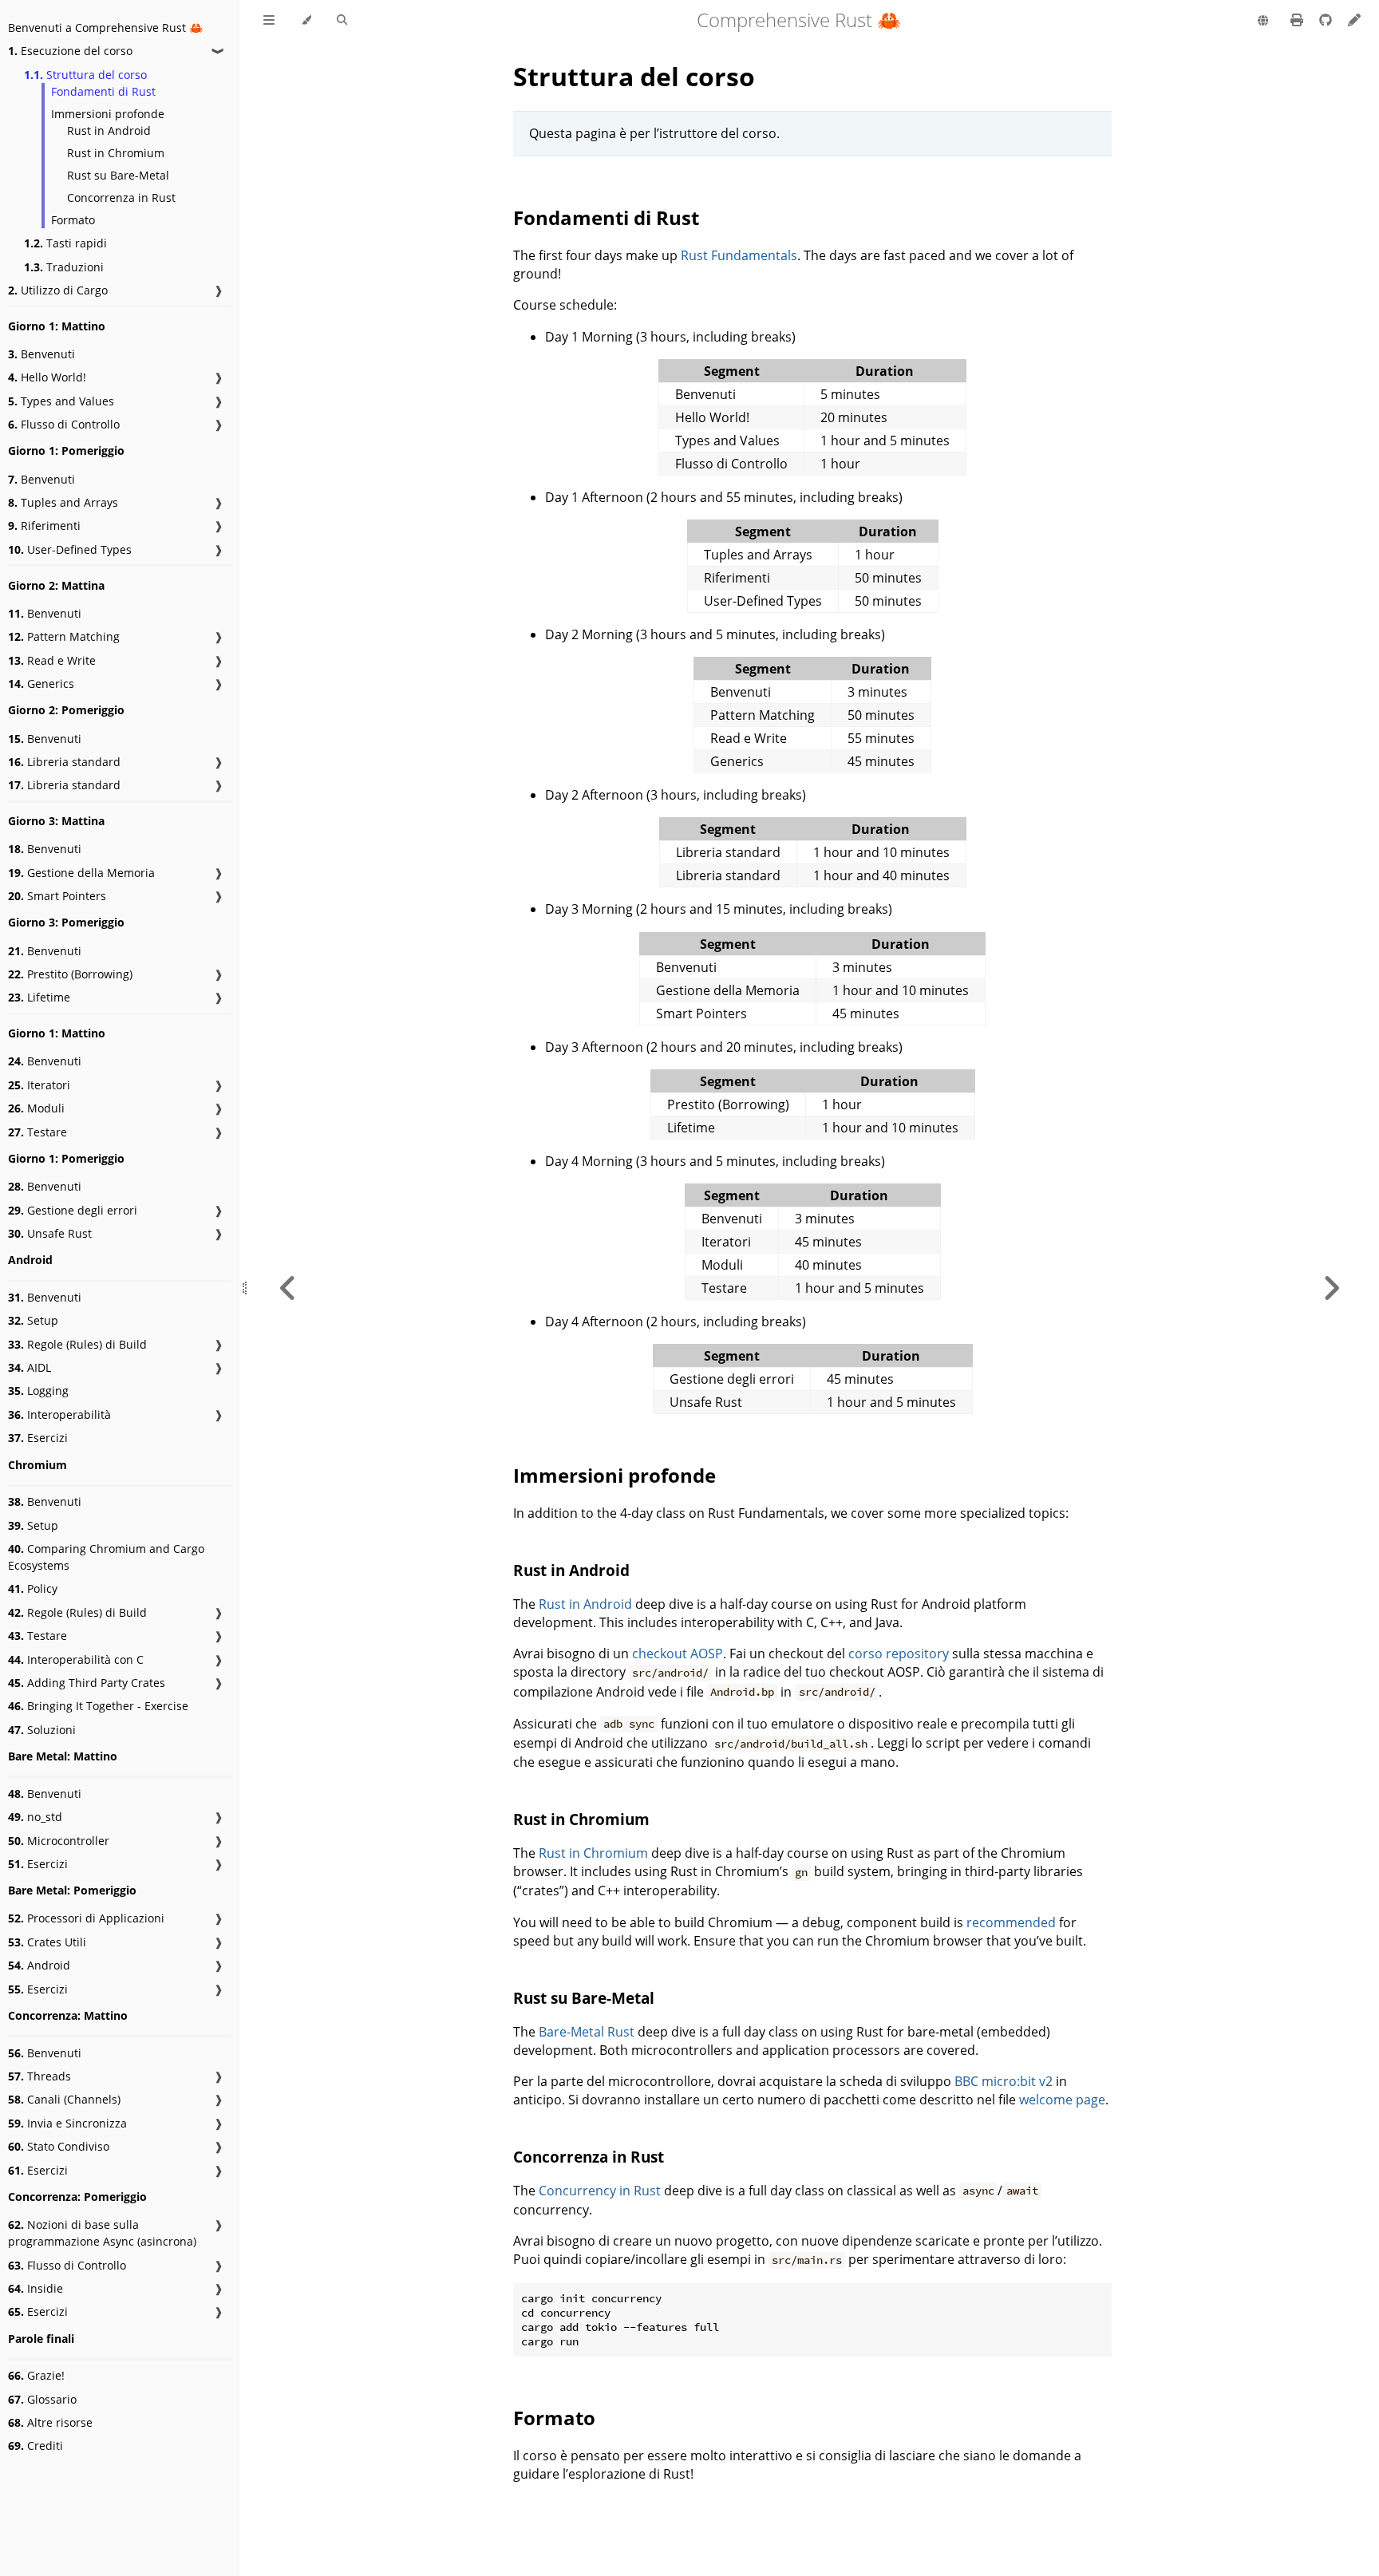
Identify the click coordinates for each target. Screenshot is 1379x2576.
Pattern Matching (64, 636)
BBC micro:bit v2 (1004, 2081)
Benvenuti (41, 354)
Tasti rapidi (65, 243)
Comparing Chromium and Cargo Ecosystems (106, 1557)
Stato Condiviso (59, 2146)
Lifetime (39, 997)
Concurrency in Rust (600, 2191)
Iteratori (39, 1085)
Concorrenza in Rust (121, 198)
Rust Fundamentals (739, 255)
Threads (40, 2076)
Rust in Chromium (116, 153)
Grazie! (36, 2375)
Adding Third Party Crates (87, 1683)
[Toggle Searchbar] (342, 21)
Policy (33, 1588)
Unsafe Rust (50, 1233)
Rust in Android (109, 130)
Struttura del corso (85, 75)
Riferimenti (44, 525)
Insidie (36, 2288)
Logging (38, 1391)
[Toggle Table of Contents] (269, 21)
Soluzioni (42, 1730)
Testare (38, 1132)
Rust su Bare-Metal (118, 175)
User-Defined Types (70, 549)
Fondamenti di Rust (103, 91)
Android (39, 1965)
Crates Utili (47, 1942)
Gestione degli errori (73, 1210)
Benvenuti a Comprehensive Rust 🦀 (105, 28)
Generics (41, 684)
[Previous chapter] (288, 1288)
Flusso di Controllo (64, 424)
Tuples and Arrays (63, 502)
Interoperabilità (59, 1414)
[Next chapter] (1331, 1288)
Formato (73, 220)
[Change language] (1263, 22)
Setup (33, 1320)
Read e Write (52, 660)
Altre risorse (50, 2422)
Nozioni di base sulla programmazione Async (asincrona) (102, 2233)
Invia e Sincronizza (67, 2123)
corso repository (899, 1653)
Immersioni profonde (108, 114)
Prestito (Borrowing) (70, 974)
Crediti (36, 2446)
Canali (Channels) (64, 2099)
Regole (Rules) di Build (77, 1344)
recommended (1011, 1922)
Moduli (36, 1108)
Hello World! (47, 377)
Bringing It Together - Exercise (98, 1706)
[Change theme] (306, 21)
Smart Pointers (57, 896)
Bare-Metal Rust (587, 2032)
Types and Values (61, 401)
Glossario (42, 2399)
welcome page (1062, 2100)
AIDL (30, 1367)
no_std (35, 1817)
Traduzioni (64, 267)
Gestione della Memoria (81, 873)
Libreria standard (64, 762)
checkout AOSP (678, 1653)
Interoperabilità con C (76, 1659)
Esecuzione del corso (70, 51)
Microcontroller (59, 1841)
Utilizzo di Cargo (58, 290)
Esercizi (38, 1438)
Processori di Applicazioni (86, 1918)
